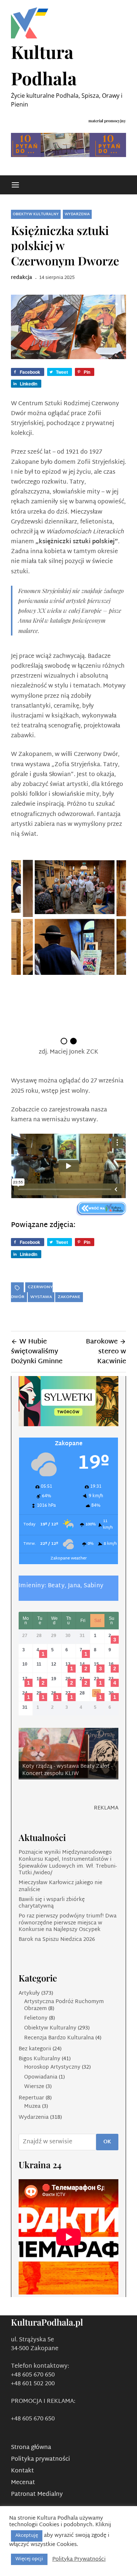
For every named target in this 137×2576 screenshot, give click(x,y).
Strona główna (31, 2448)
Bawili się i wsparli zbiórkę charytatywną (52, 1903)
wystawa (41, 1297)
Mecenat (23, 2483)
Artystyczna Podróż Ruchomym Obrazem (64, 2005)
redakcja (22, 278)
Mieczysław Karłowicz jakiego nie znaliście (60, 1886)
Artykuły (29, 1993)
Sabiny (94, 1586)
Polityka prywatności (41, 2459)
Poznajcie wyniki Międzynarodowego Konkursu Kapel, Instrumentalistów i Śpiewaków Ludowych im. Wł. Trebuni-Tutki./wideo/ (68, 1863)
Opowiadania (41, 2077)
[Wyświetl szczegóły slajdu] (68, 1753)
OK (107, 2142)
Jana (74, 1586)
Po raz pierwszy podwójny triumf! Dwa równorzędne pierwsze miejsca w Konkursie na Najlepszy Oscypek (68, 1923)
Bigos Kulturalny (39, 2059)
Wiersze (34, 2087)
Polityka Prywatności (79, 2560)
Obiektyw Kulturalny (36, 214)
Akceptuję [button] (27, 2536)
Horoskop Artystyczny (52, 2067)
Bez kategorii (35, 2049)
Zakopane (69, 1297)
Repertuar (31, 2098)
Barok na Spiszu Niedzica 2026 (57, 1940)
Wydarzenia (77, 214)
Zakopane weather (69, 1559)
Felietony (36, 2018)
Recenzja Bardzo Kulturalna (59, 2038)
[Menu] (15, 185)
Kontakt (22, 2471)
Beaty (56, 1586)
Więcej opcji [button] (29, 2559)
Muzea (32, 2107)
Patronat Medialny (37, 2495)
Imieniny (32, 1586)
